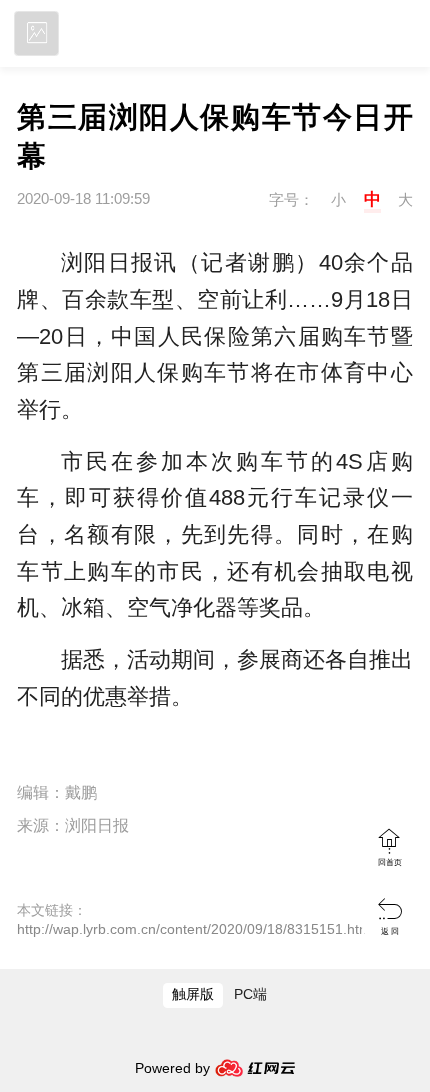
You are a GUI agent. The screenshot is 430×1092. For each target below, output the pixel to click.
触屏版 (193, 994)
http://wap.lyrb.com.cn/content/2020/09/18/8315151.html (195, 929)
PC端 (250, 994)
